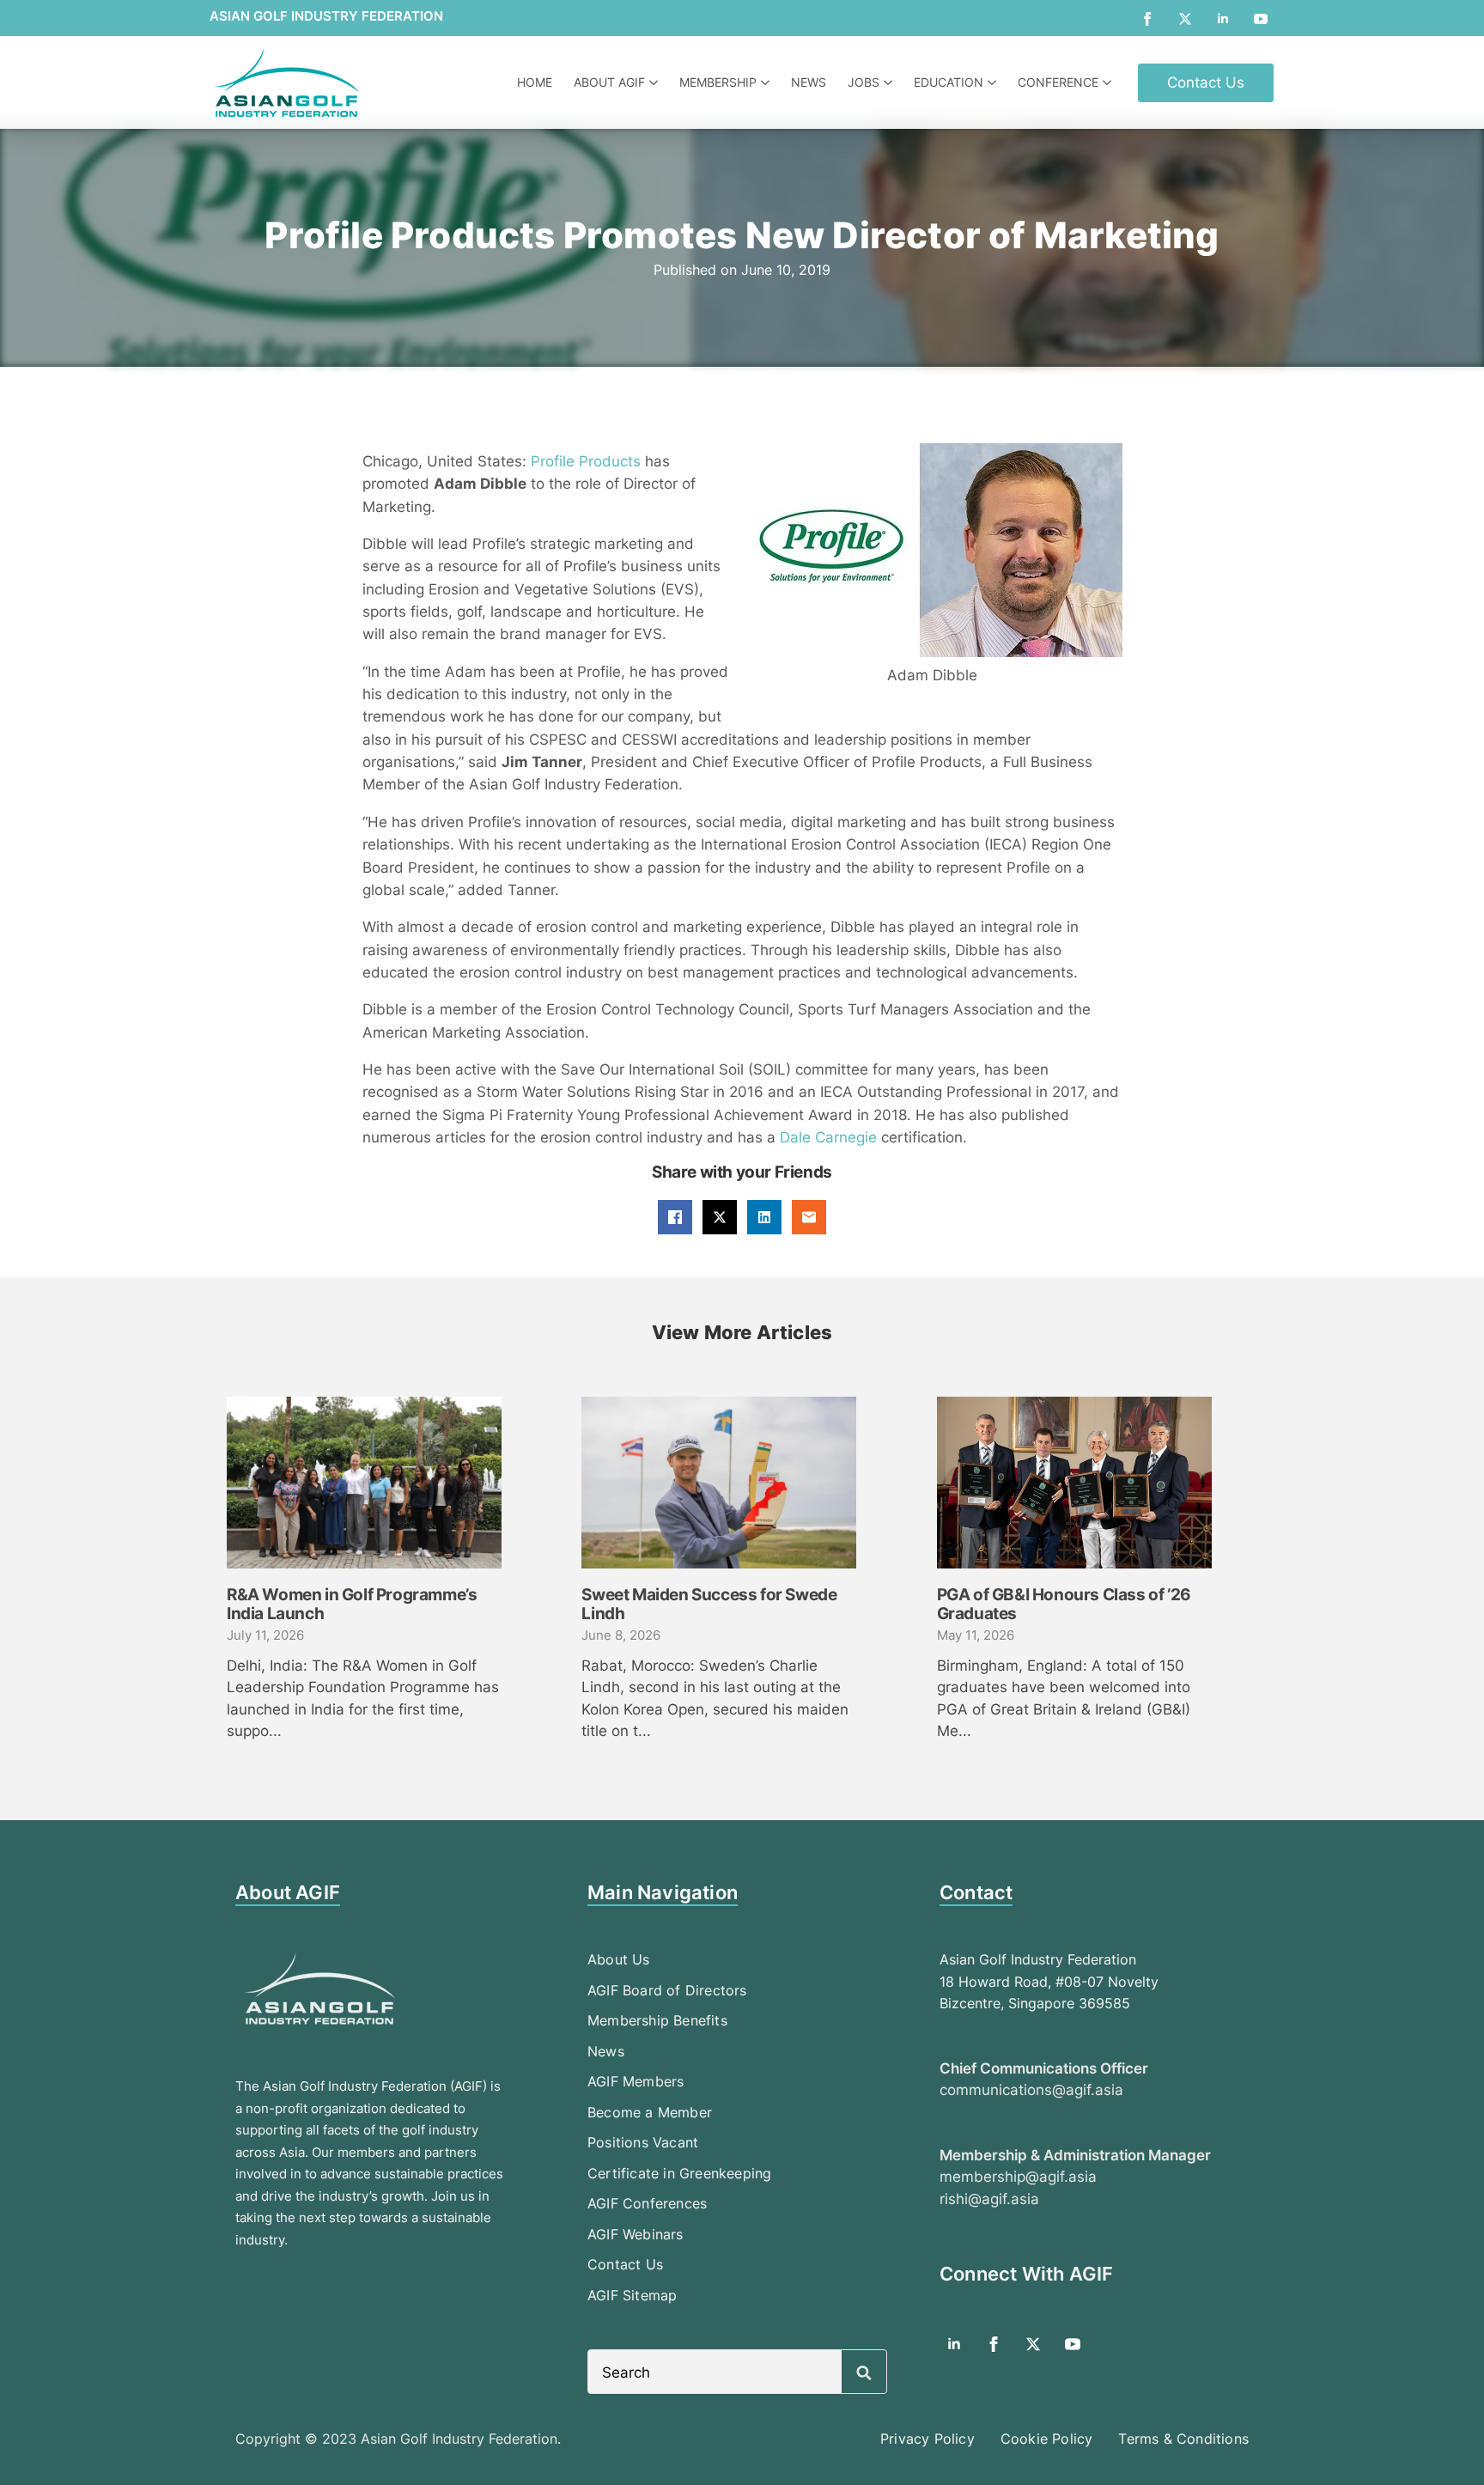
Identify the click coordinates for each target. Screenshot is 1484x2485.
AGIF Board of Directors (667, 1990)
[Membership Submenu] (767, 82)
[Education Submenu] (994, 82)
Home (535, 82)
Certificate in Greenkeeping (679, 2173)
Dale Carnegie (828, 1137)
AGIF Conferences (647, 2203)
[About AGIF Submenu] (656, 82)
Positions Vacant (643, 2142)
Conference (1058, 82)
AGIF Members (636, 2081)
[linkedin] (1223, 19)
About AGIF (609, 82)
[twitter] (1185, 19)
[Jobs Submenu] (890, 82)
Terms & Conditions (1183, 2439)
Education (949, 82)
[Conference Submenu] (1109, 82)
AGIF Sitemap (632, 2295)
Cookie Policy (1047, 2439)
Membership (718, 82)
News (809, 82)
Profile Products (586, 461)
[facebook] (1147, 19)
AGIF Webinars (636, 2234)
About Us (619, 1959)
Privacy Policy (927, 2439)
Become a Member (650, 2112)
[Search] (864, 2372)
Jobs (864, 82)
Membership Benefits (657, 2020)
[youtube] (1261, 19)
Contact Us (625, 2264)
